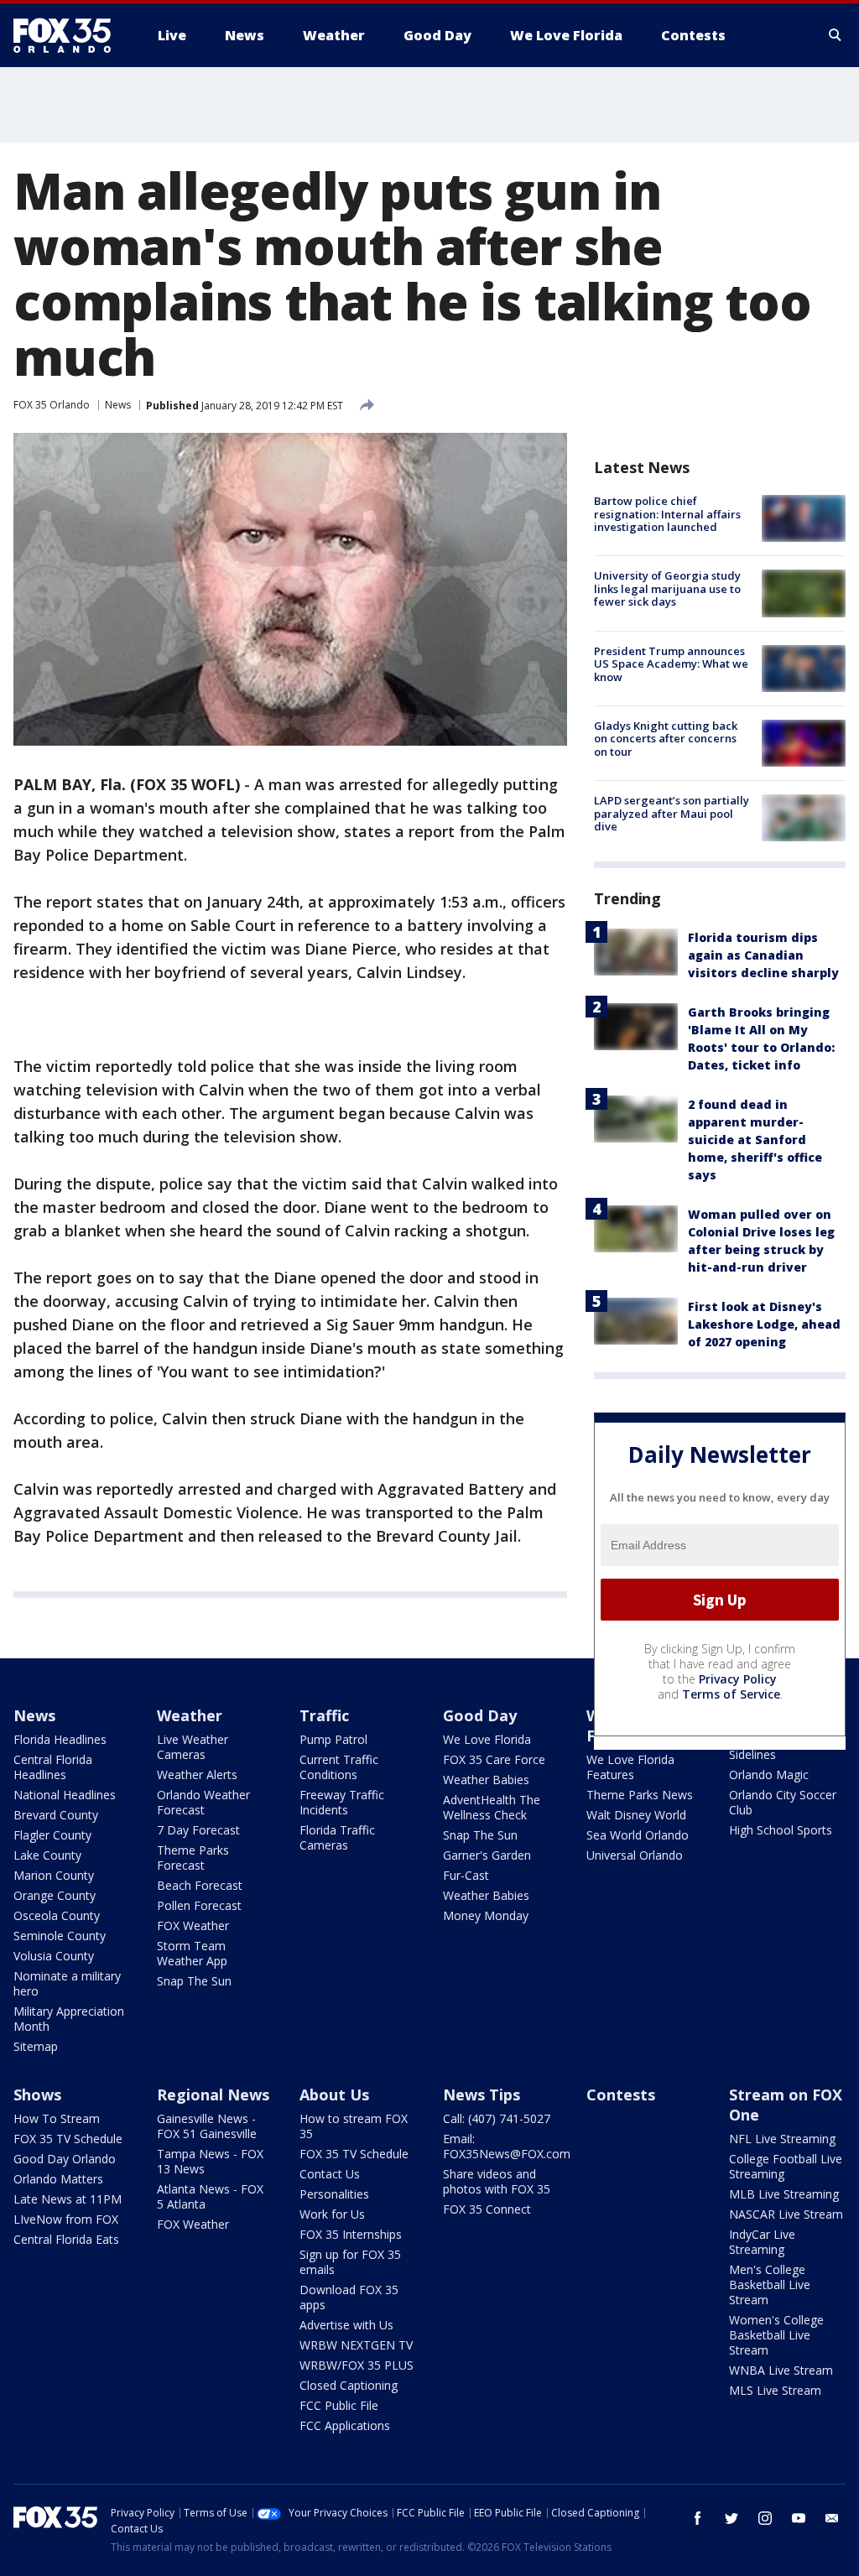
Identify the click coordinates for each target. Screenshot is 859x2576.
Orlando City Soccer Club (783, 1802)
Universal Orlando (635, 1855)
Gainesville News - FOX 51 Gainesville (207, 2126)
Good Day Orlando (65, 2159)
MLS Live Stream (775, 2390)
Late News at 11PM (68, 2199)
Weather (190, 1715)
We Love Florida (487, 1739)
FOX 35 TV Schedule (68, 2139)
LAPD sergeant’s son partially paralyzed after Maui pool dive (672, 813)
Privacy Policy (738, 1679)
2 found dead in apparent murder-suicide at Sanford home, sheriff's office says (755, 1140)
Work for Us (332, 2214)
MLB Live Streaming (784, 2194)
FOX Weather (193, 1925)
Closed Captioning (349, 2385)
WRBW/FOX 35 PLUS (357, 2365)
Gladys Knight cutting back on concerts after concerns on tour (666, 739)
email (832, 2518)
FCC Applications (345, 2425)
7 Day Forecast (198, 1830)
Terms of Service (731, 1694)
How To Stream (57, 2118)
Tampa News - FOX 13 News (210, 2161)
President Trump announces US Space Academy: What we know (671, 664)
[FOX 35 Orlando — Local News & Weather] (69, 35)
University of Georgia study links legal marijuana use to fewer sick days (667, 588)
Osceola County (57, 1915)
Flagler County (52, 1835)
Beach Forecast (200, 1885)
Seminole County (60, 1936)
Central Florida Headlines (53, 1767)
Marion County (54, 1875)
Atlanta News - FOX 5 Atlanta (210, 2196)
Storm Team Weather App (192, 1953)
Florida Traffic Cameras (337, 1837)
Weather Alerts (197, 1775)
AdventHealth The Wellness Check (492, 1807)
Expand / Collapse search (836, 35)
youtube (799, 2518)
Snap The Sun (194, 1981)
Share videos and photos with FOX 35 (497, 2181)
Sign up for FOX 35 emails (350, 2262)
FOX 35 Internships (351, 2234)
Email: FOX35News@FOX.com (507, 2146)
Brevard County (56, 1815)
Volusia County (54, 1956)
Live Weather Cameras (193, 1747)
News (118, 405)
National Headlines (65, 1795)
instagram (765, 2518)
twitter (731, 2518)
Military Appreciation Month (69, 2019)
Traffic (324, 1715)
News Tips (482, 2095)
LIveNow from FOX (66, 2219)
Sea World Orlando (638, 1835)
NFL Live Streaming (782, 2139)
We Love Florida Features (630, 1767)
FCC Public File (339, 2405)
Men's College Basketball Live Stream (770, 2285)
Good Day (480, 1715)
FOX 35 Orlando (52, 405)
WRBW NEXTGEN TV (356, 2345)
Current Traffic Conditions (339, 1767)
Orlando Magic (769, 1775)
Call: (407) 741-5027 (497, 2118)
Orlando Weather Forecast (203, 1802)
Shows (37, 2095)
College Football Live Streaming (786, 2166)
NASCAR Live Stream (786, 2214)
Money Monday (486, 1915)
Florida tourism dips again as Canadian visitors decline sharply (763, 955)
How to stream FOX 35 (354, 2126)
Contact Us (330, 2174)
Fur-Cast (466, 1875)
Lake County (47, 1855)
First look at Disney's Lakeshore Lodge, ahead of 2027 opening (764, 1324)
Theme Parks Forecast (193, 1858)
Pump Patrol (333, 1739)
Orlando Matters (58, 2179)
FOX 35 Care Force (494, 1759)
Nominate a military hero (67, 1983)
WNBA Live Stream (781, 2370)
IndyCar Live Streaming (762, 2242)
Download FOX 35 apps (349, 2297)
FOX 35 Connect (487, 2209)
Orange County (55, 1895)
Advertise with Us (346, 2325)
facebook (698, 2518)
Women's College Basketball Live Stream (776, 2335)
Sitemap (36, 2046)
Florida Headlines (60, 1739)
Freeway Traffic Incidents (342, 1802)
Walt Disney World (636, 1815)
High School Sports (781, 1830)
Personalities (334, 2194)
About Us (334, 2095)
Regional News (213, 2095)
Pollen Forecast (199, 1905)
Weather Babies (486, 1780)
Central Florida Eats (66, 2239)
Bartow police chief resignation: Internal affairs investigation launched (667, 514)
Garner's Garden (487, 1855)
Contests (621, 2095)
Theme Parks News (640, 1795)
